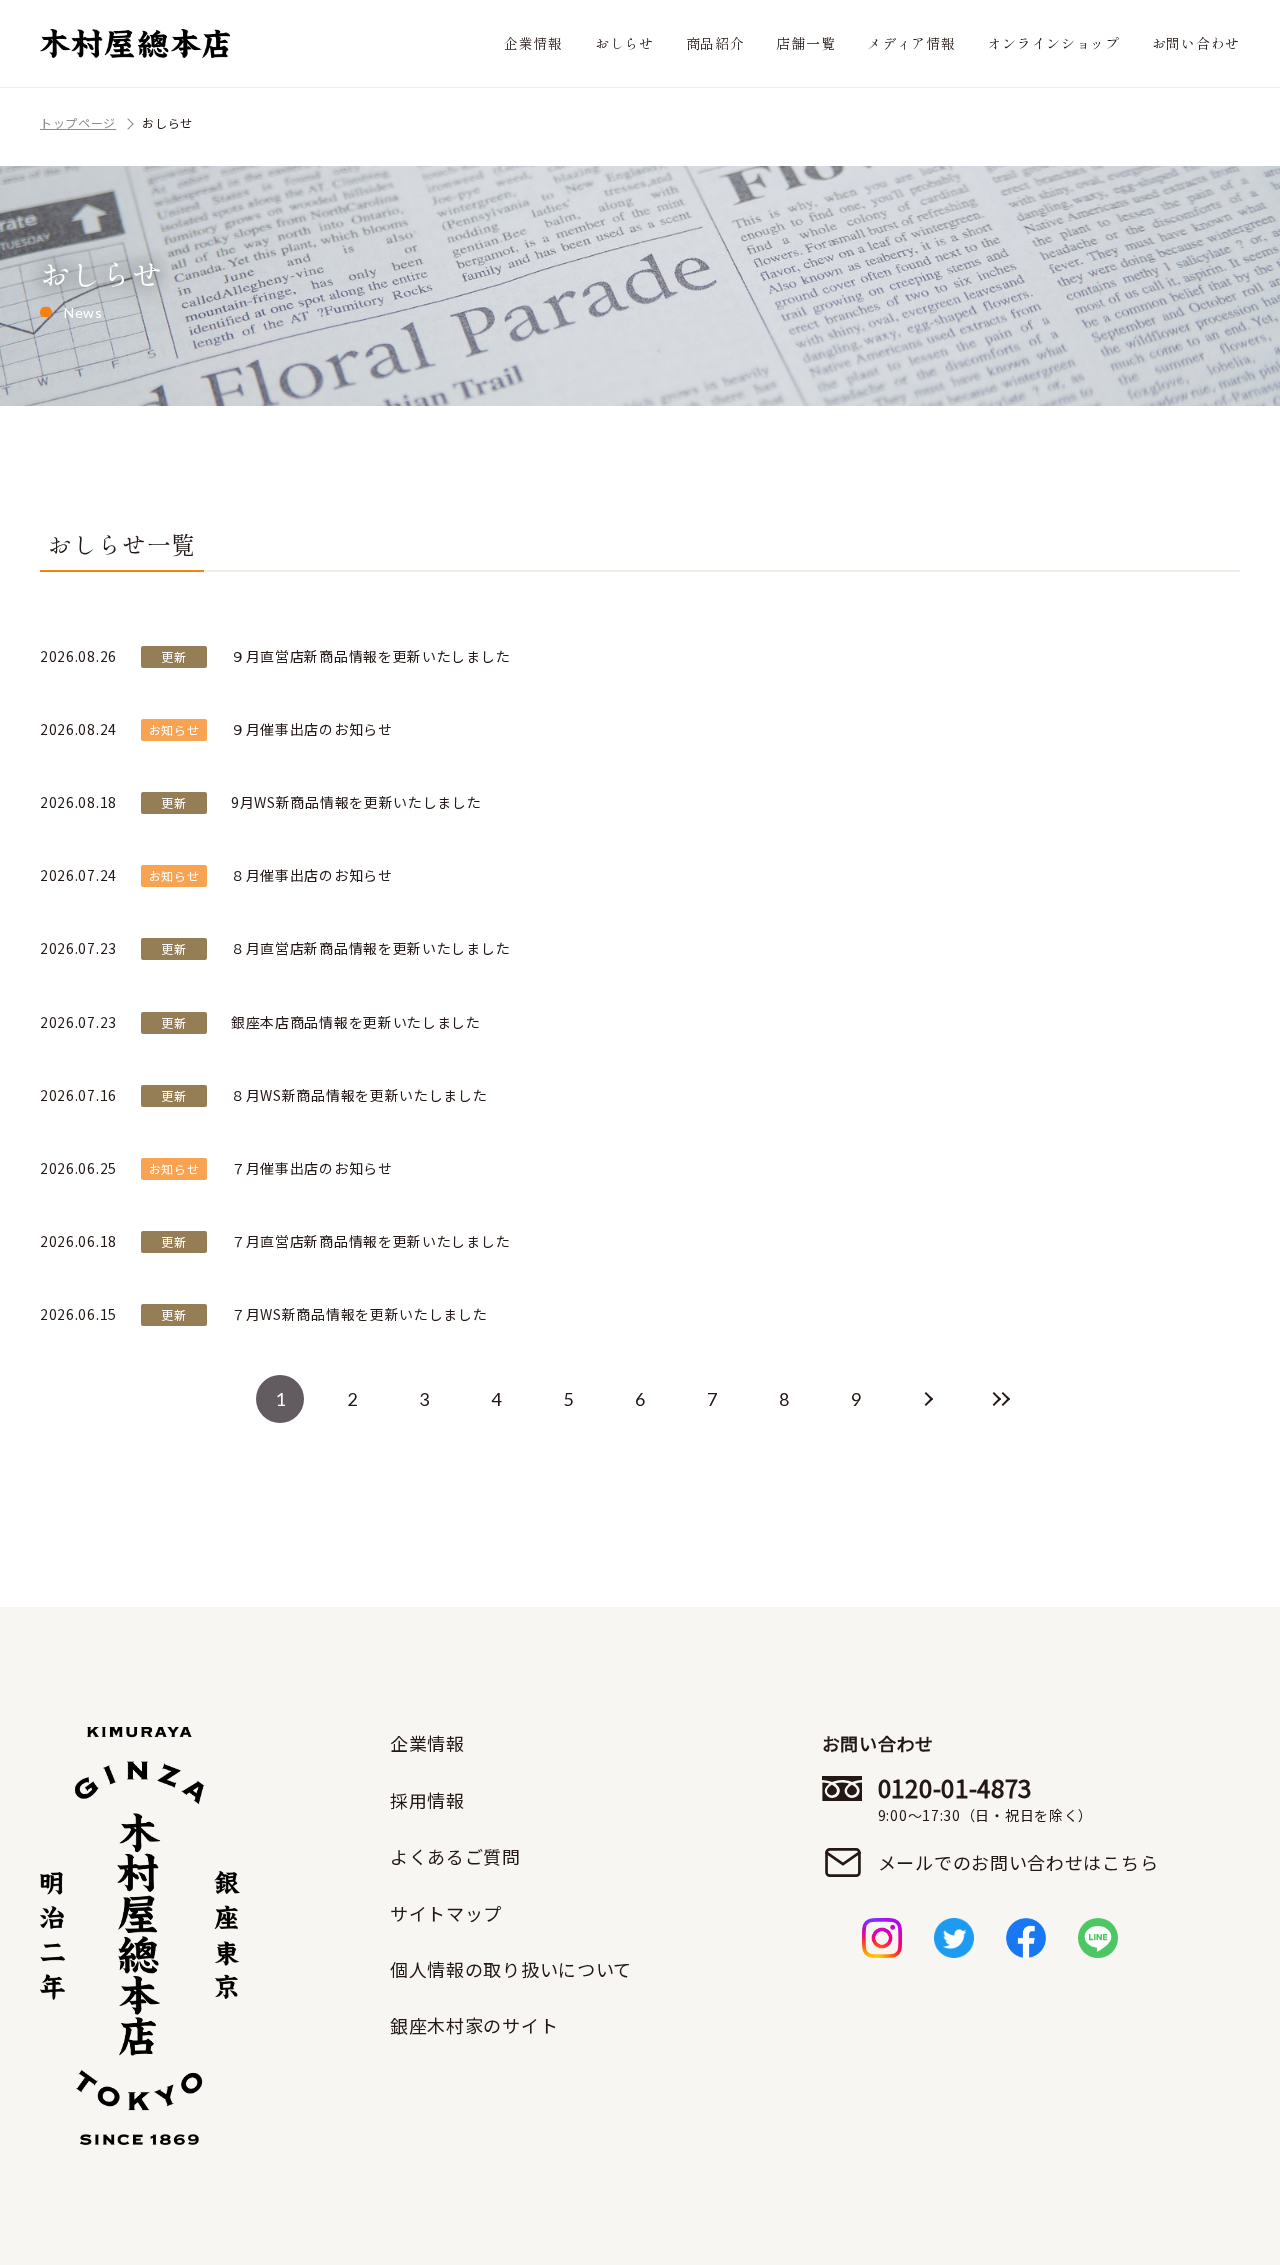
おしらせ (624, 43)
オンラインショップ (1053, 43)
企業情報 (533, 43)
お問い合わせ (1196, 43)
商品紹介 (715, 43)
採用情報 (427, 1800)
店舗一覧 (805, 43)
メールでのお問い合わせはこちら (1018, 1862)
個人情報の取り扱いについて (511, 1969)
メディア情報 (911, 43)
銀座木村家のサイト (474, 2025)
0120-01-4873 (985, 1799)
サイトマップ (446, 1913)
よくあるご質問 (455, 1856)
